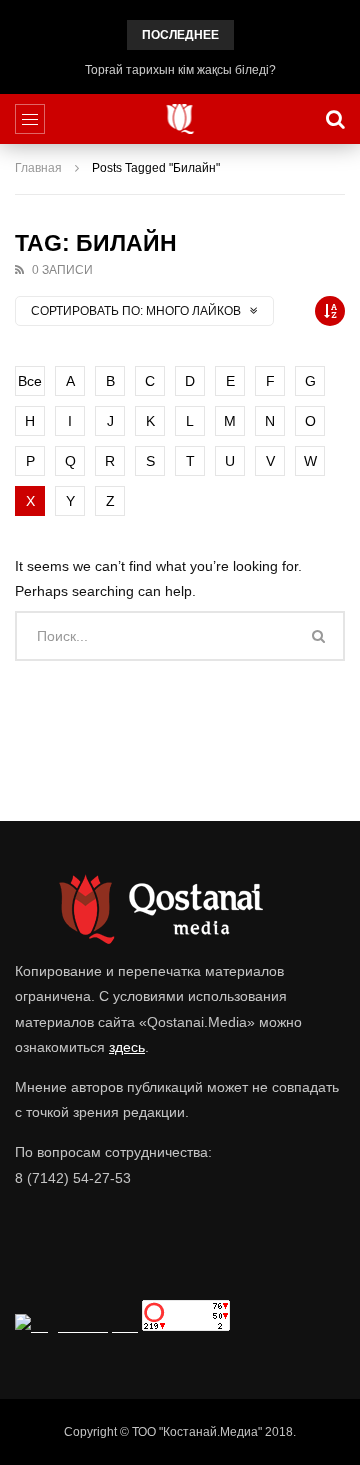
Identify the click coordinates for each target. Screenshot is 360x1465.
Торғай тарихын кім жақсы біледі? (180, 70)
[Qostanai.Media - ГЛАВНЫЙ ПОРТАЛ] (180, 119)
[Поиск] (335, 119)
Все (30, 381)
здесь (127, 1047)
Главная (38, 168)
